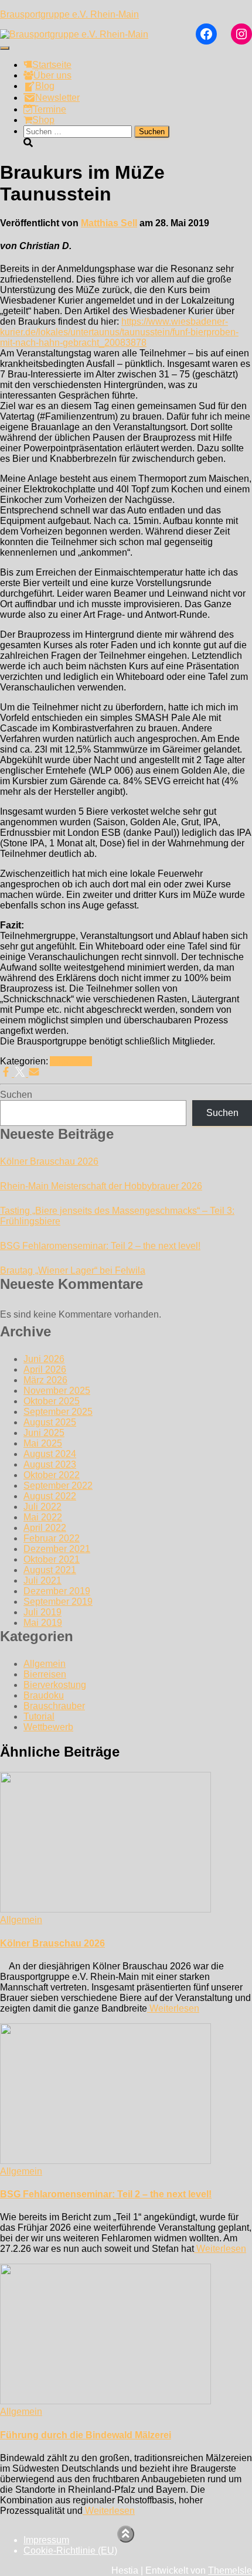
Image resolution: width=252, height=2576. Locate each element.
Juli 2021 (42, 1580)
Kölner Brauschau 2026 (49, 1161)
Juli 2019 (42, 1612)
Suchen (16, 1095)
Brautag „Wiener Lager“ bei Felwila (73, 1270)
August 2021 (50, 1570)
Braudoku (44, 1695)
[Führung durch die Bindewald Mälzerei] (105, 2401)
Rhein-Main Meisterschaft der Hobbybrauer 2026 (101, 1186)
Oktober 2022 (52, 1475)
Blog (45, 86)
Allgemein (71, 1061)
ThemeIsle (230, 2570)
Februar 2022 (52, 1538)
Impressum (46, 2540)
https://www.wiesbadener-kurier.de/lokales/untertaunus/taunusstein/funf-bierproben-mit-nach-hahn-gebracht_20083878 (119, 332)
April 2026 (45, 1369)
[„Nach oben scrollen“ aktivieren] (126, 2534)
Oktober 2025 (52, 1401)
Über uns (52, 75)
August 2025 (50, 1422)
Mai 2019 (43, 1623)
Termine (50, 109)
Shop (43, 120)
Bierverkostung (55, 1685)
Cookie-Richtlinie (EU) (70, 2551)
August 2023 (50, 1464)
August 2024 (50, 1454)
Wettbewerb (48, 1727)
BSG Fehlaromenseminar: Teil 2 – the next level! (100, 1246)
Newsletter (57, 98)
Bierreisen (45, 1674)
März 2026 (45, 1380)
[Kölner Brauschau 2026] (105, 1909)
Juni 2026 (44, 1359)
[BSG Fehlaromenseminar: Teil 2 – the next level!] (105, 2161)
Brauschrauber (54, 1706)
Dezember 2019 (57, 1591)
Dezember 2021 (57, 1549)
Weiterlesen (173, 2008)
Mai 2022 (43, 1517)
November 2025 (57, 1391)
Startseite (52, 65)
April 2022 (45, 1528)
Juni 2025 (44, 1433)
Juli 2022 (42, 1507)
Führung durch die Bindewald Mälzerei (86, 2435)
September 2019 (58, 1602)
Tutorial (39, 1716)
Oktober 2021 (52, 1559)
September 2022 (58, 1486)
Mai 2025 (43, 1443)
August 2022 (50, 1496)
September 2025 (58, 1412)
